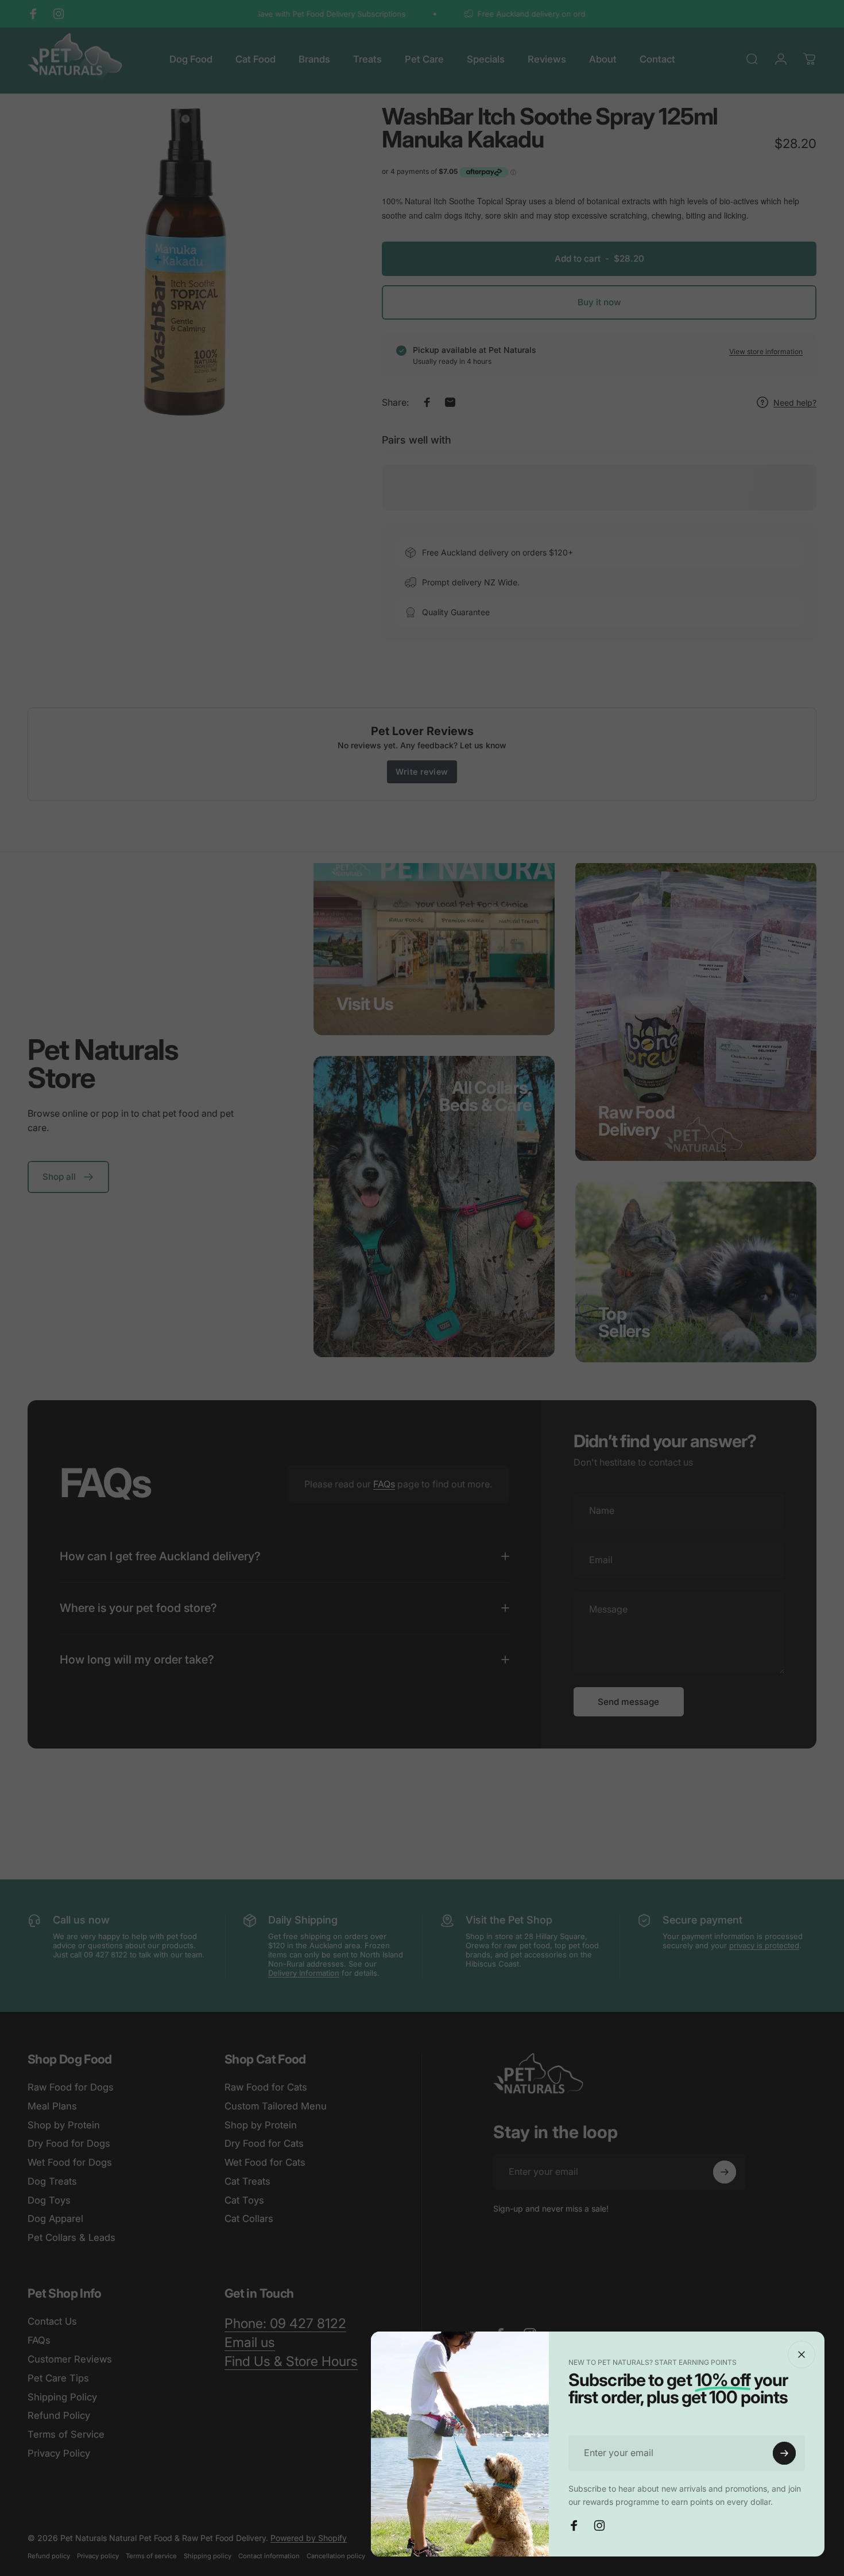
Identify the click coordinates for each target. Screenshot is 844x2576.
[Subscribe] (784, 2453)
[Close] (802, 2354)
